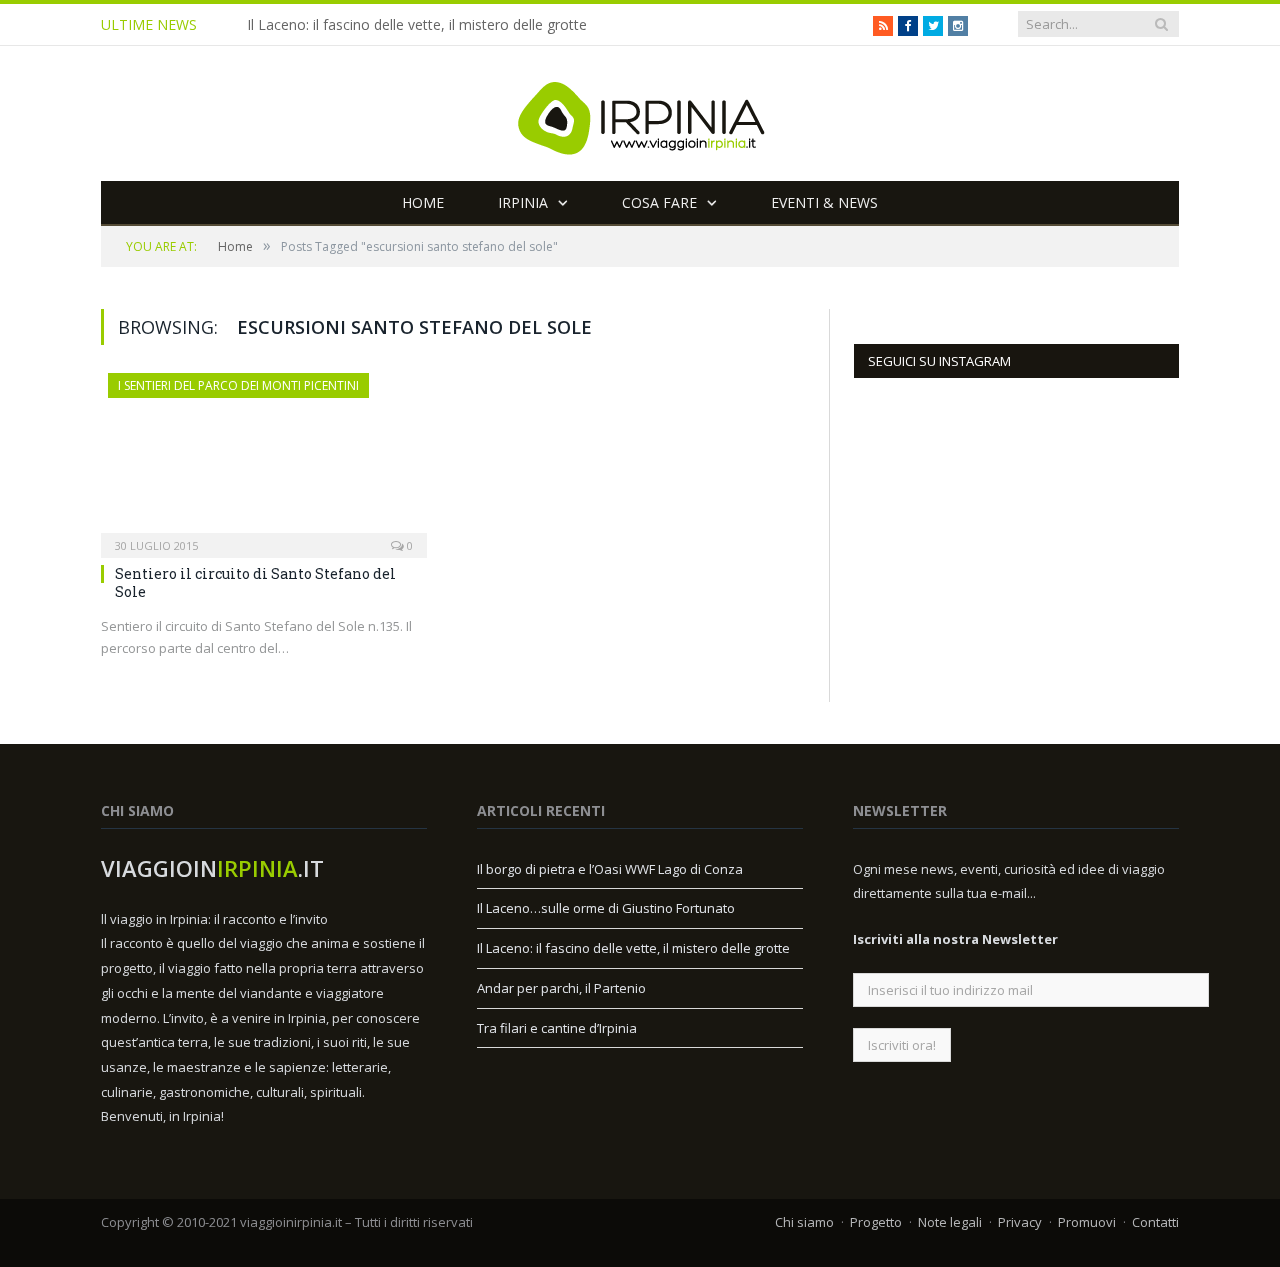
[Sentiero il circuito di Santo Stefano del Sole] (264, 459)
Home (423, 202)
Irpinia (523, 202)
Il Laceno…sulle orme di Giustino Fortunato (606, 908)
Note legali (950, 1222)
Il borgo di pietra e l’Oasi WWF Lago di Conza (610, 869)
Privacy (1020, 1222)
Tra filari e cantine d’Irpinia (557, 1028)
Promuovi (1087, 1222)
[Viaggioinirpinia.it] (640, 113)
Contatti (1155, 1222)
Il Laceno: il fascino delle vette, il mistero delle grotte (417, 25)
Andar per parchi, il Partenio (561, 988)
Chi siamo (804, 1222)
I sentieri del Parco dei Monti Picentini (238, 385)
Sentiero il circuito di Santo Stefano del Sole (255, 582)
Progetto (876, 1222)
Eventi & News (824, 202)
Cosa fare (659, 202)
